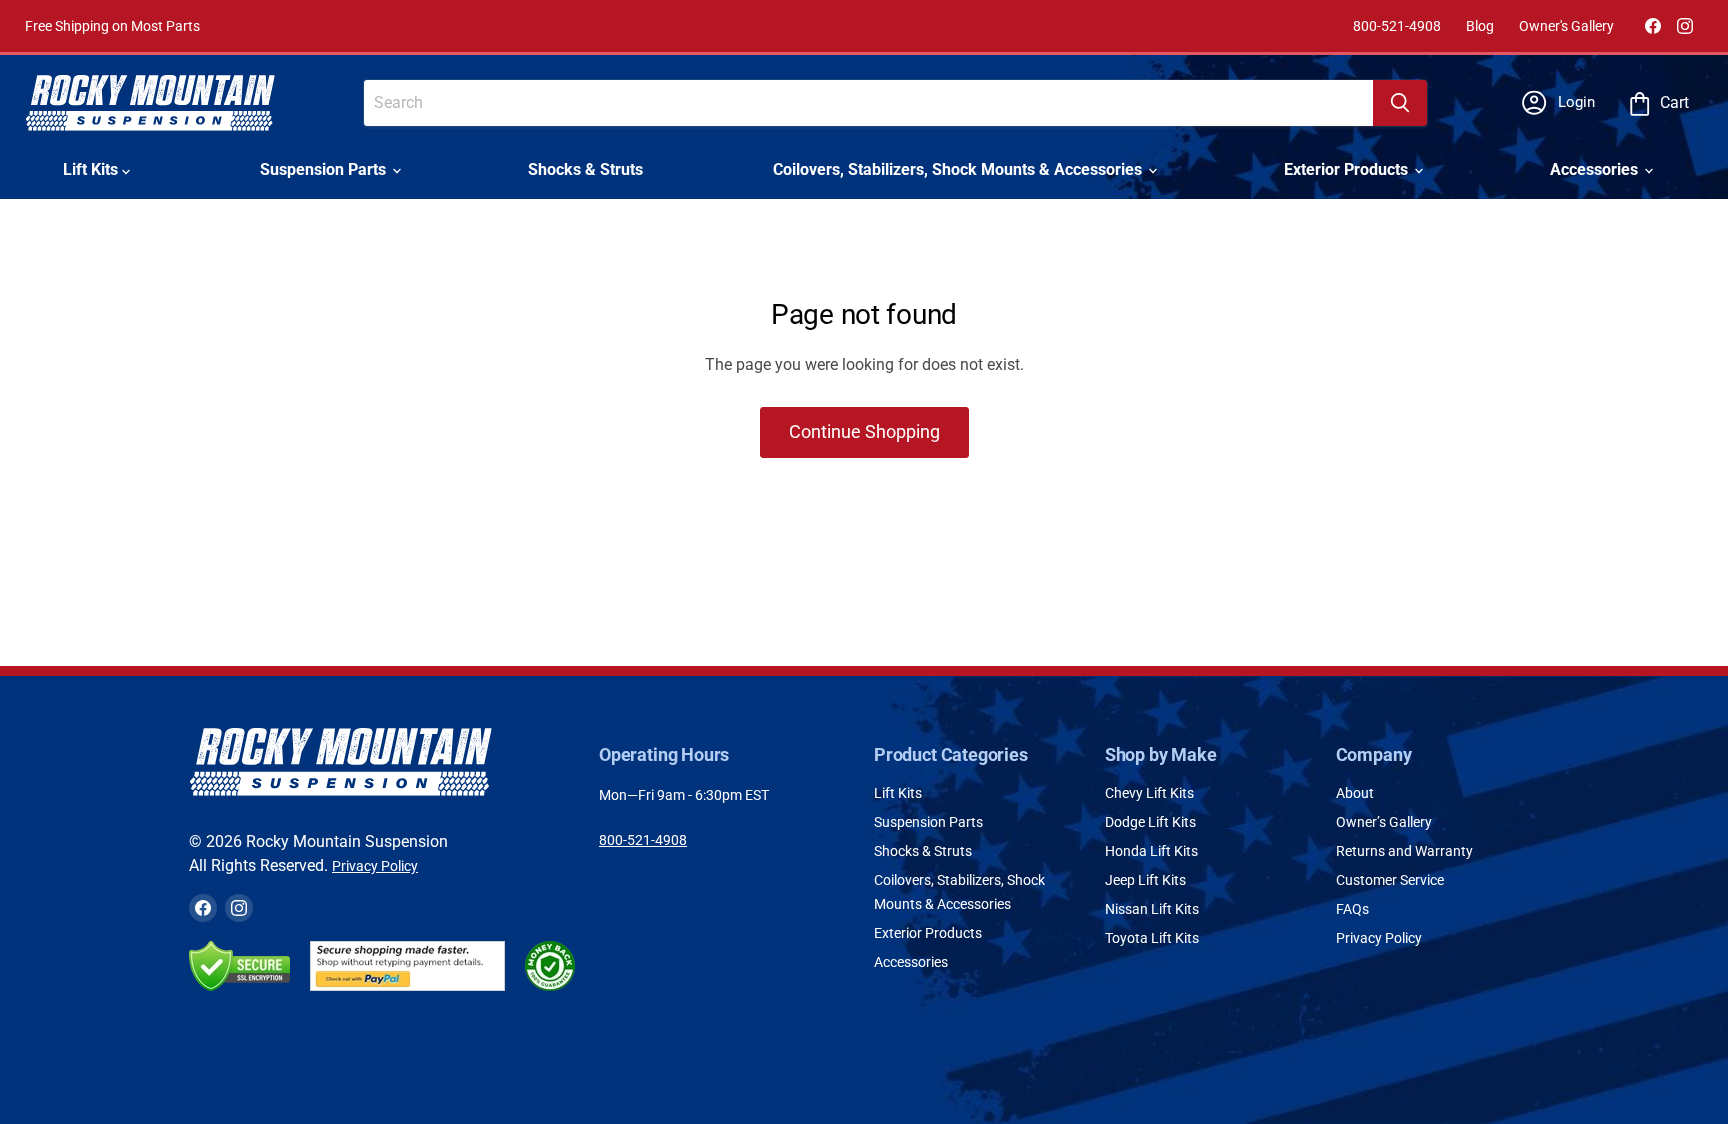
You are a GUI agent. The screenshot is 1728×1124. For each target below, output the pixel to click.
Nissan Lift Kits (1152, 909)
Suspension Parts (325, 169)
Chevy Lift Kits (1149, 793)
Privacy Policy (375, 866)
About (1355, 793)
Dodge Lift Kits (1150, 822)
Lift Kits (92, 169)
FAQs (1352, 909)
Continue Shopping (864, 431)
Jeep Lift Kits (1145, 880)
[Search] (1400, 103)
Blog (1480, 26)
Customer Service (1390, 880)
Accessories (1596, 169)
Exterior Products (1348, 169)
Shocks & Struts (585, 169)
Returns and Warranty (1404, 851)
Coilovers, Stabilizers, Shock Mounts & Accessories (959, 169)
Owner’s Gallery (1384, 822)
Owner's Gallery (1566, 26)
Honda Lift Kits (1151, 851)
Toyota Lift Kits (1152, 938)
